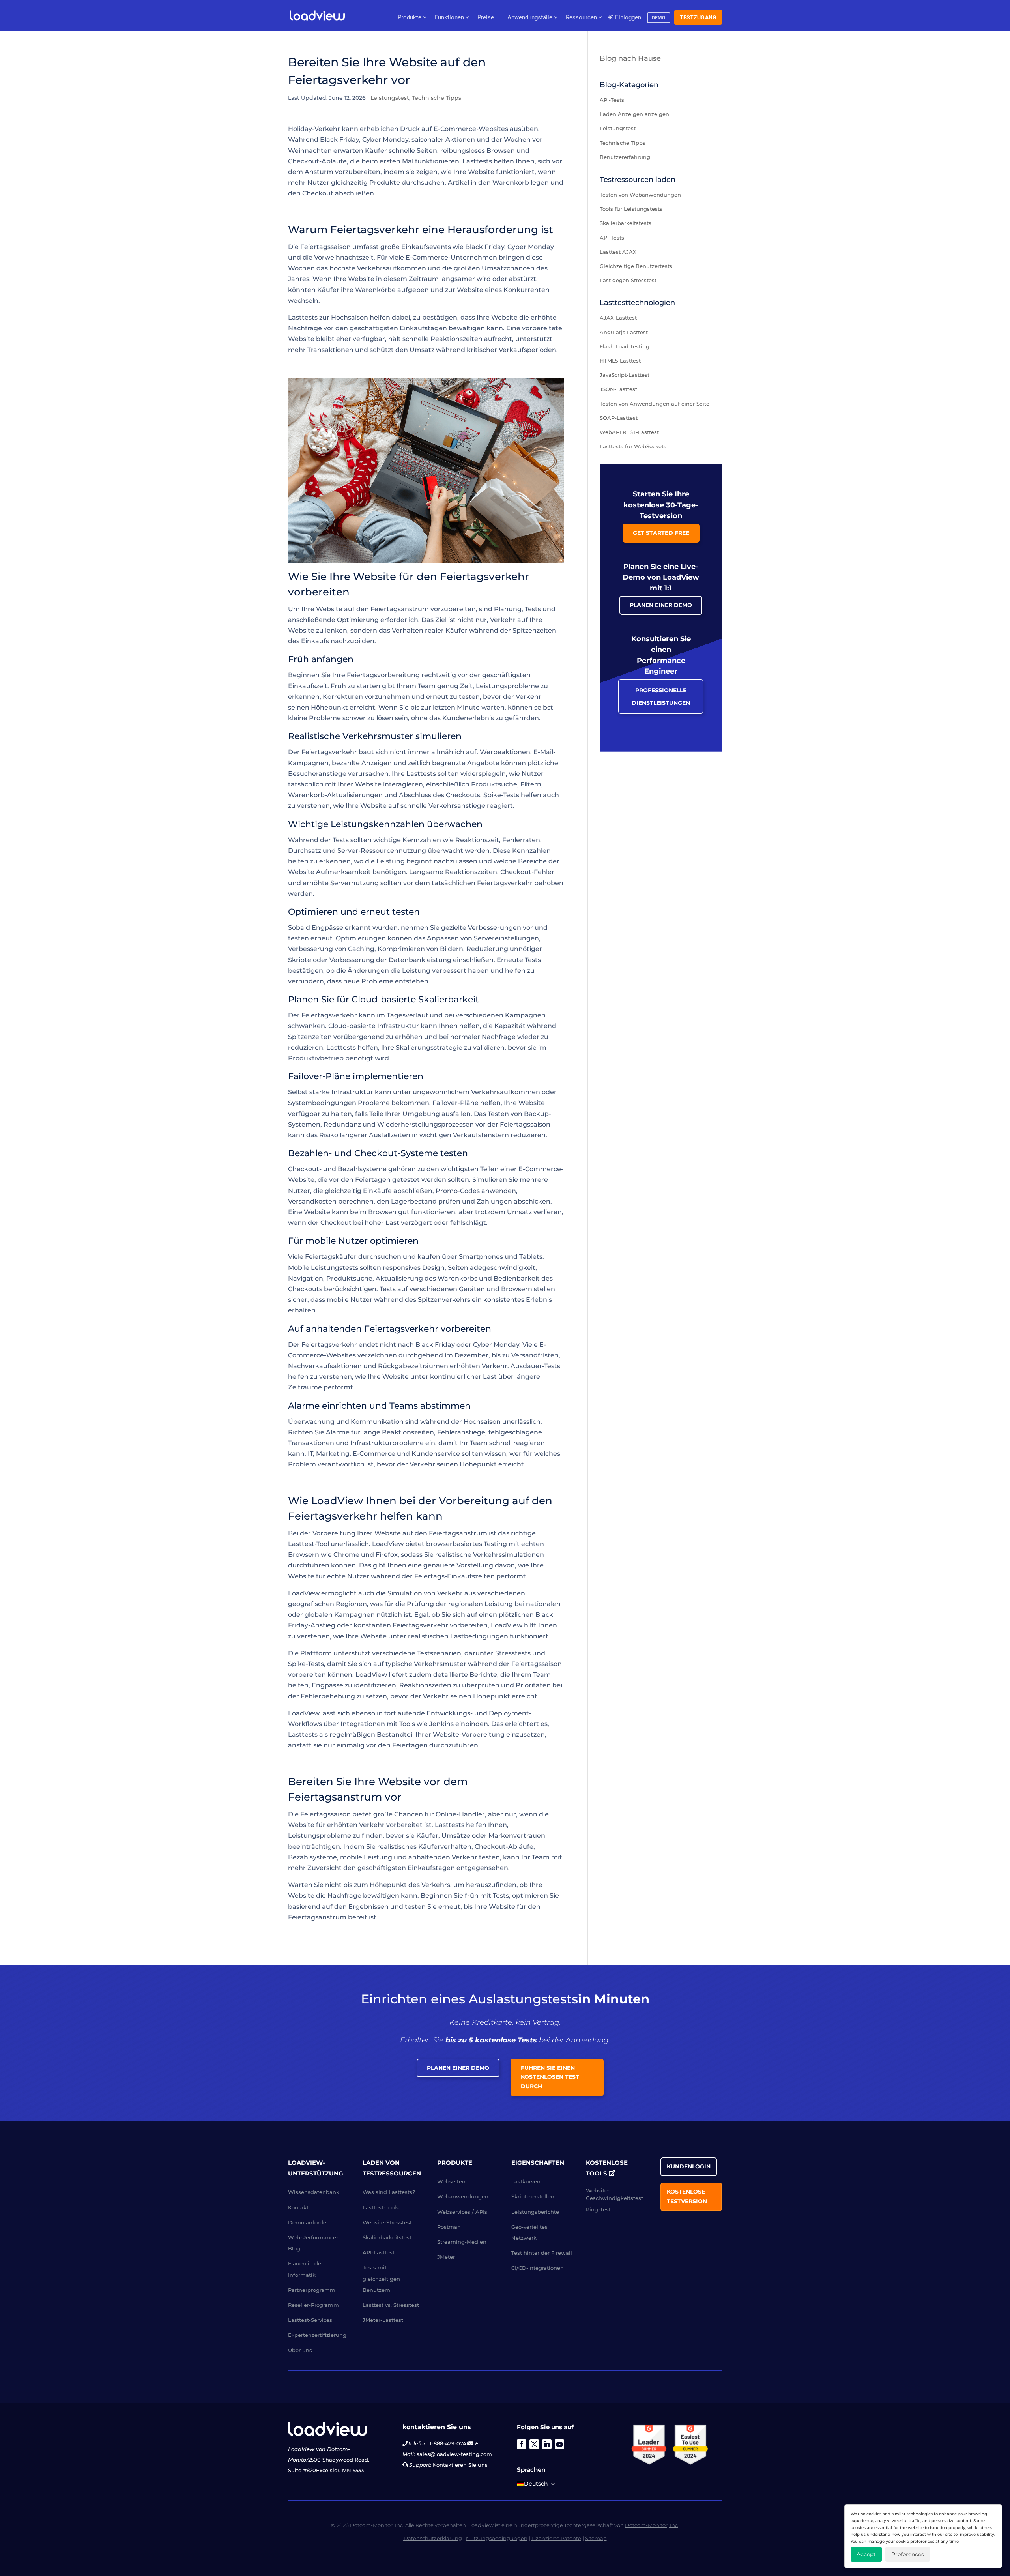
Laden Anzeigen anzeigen (634, 114)
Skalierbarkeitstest (387, 2237)
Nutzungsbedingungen (497, 2538)
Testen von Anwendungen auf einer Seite (655, 404)
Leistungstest (390, 98)
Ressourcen (581, 17)
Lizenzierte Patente (556, 2538)
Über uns (300, 2350)
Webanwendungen (463, 2196)
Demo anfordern (310, 2222)
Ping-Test (598, 2209)
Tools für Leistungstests (631, 209)
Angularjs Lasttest (624, 332)
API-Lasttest (379, 2252)
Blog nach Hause (630, 58)
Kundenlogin (689, 2166)
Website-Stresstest (387, 2222)
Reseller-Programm (313, 2305)
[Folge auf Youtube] (559, 2444)
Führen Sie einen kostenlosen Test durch (550, 2077)
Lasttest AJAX (618, 252)
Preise (486, 17)
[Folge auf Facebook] (522, 2444)
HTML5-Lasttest (620, 361)
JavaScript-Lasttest (625, 375)
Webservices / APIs (462, 2212)
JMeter (446, 2257)
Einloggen (627, 17)
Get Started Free (661, 533)
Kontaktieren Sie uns (460, 2465)
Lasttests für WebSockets (633, 446)
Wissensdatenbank (314, 2192)
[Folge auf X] (534, 2444)
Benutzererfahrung (625, 157)
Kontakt (298, 2207)
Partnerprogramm (312, 2290)
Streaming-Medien (462, 2242)
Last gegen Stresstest (628, 280)
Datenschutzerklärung (433, 2538)
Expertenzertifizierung (317, 2335)
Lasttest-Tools (381, 2207)
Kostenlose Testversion (687, 2196)
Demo (659, 18)
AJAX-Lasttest (618, 318)
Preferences (908, 2554)
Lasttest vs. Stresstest (391, 2305)
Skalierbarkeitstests (626, 223)
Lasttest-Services (310, 2320)
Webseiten (451, 2181)
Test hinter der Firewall (542, 2253)
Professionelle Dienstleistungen (661, 696)
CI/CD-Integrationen (538, 2268)
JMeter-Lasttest (383, 2320)
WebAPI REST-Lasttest (629, 432)
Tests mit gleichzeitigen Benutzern (381, 2278)
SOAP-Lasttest (619, 418)
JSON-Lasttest (618, 389)
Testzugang (698, 17)
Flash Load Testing (625, 346)
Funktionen (449, 17)
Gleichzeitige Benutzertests (636, 266)
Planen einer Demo (661, 605)
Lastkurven (526, 2181)
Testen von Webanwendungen (640, 195)
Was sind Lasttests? (389, 2192)
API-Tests (612, 100)
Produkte (410, 17)
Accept (866, 2554)
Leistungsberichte (535, 2212)
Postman (449, 2227)
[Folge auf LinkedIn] (547, 2444)
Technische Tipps (437, 98)
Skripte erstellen (533, 2196)
